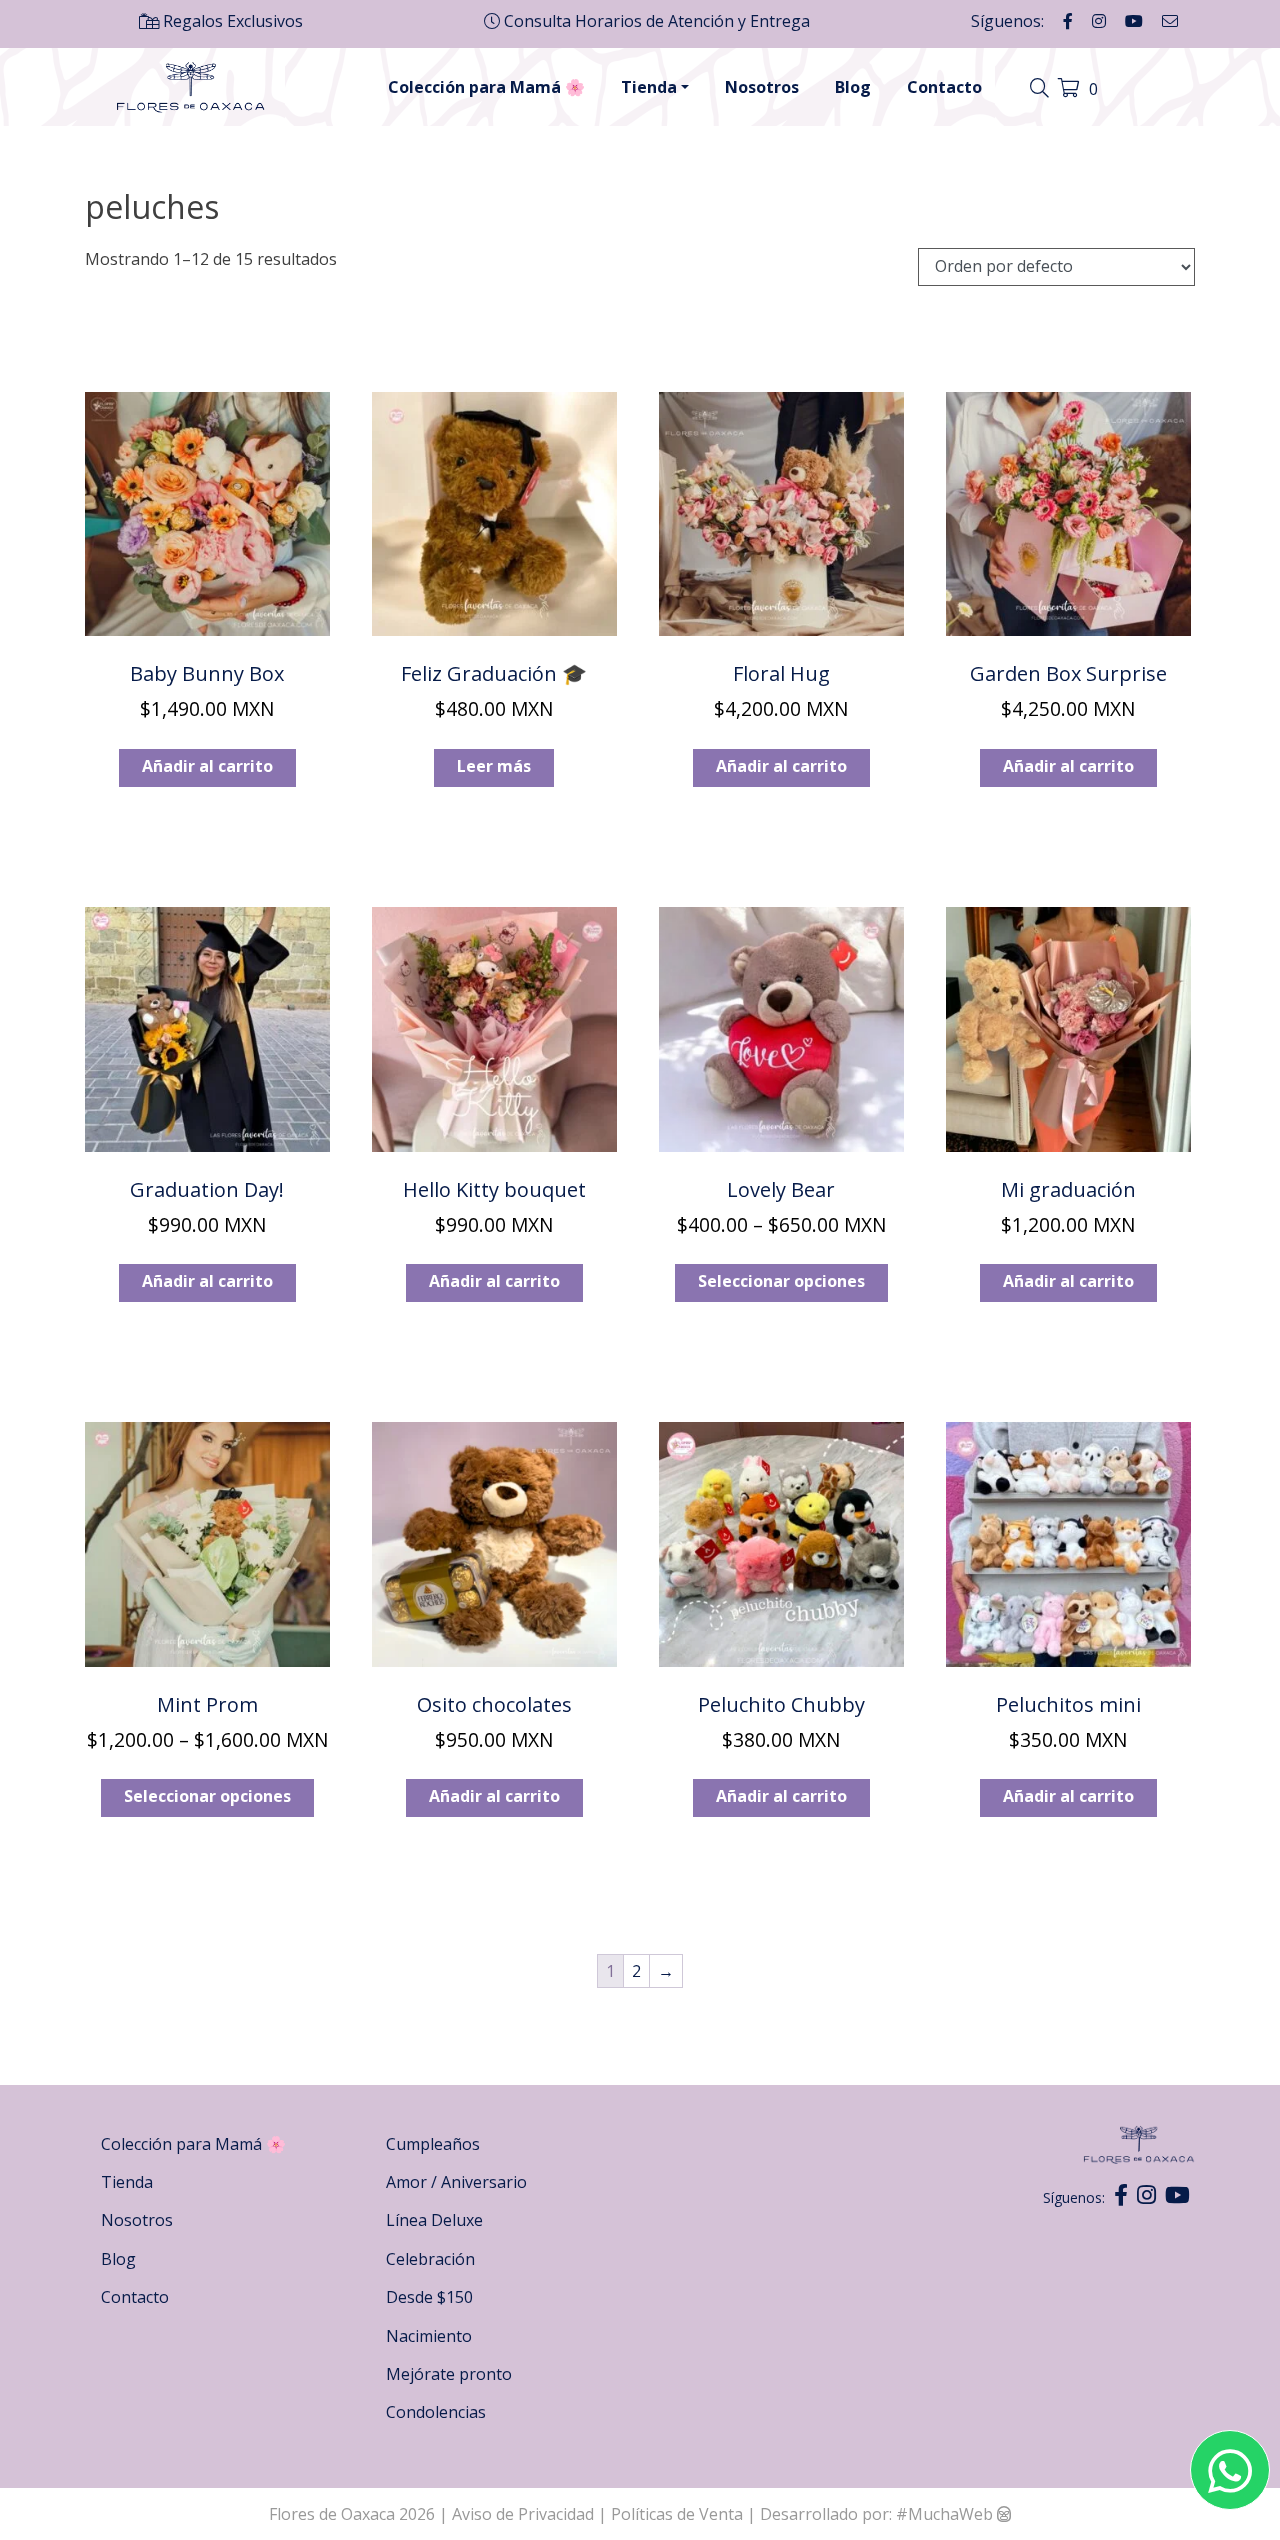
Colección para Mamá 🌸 (486, 87)
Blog (853, 87)
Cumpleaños (433, 2144)
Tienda (649, 87)
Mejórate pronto (449, 2374)
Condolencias (436, 2412)
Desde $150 (429, 2297)
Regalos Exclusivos (231, 21)
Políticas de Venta (677, 2514)
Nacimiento (429, 2336)
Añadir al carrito (207, 766)
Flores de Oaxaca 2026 (352, 2514)
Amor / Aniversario (456, 2182)
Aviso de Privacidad (525, 2514)
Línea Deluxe (434, 2220)
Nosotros (762, 87)
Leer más (494, 766)
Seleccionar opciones (781, 1281)
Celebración (430, 2259)
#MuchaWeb (944, 2514)
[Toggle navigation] (1042, 89)
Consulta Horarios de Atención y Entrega (655, 21)
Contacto (944, 87)
